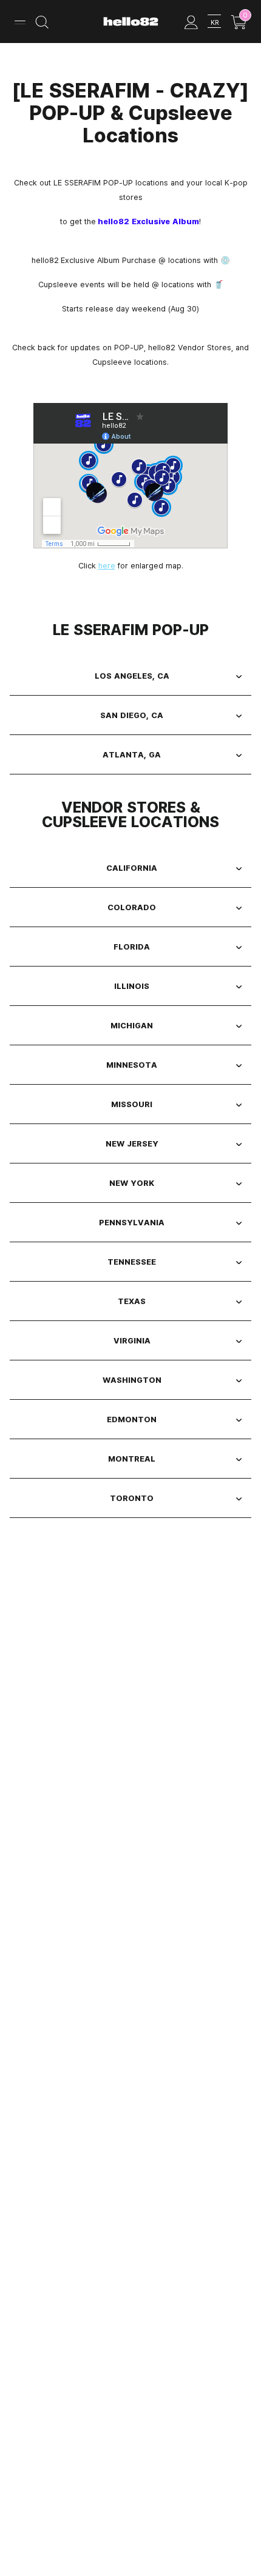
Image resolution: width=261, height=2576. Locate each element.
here (107, 565)
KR (215, 22)
